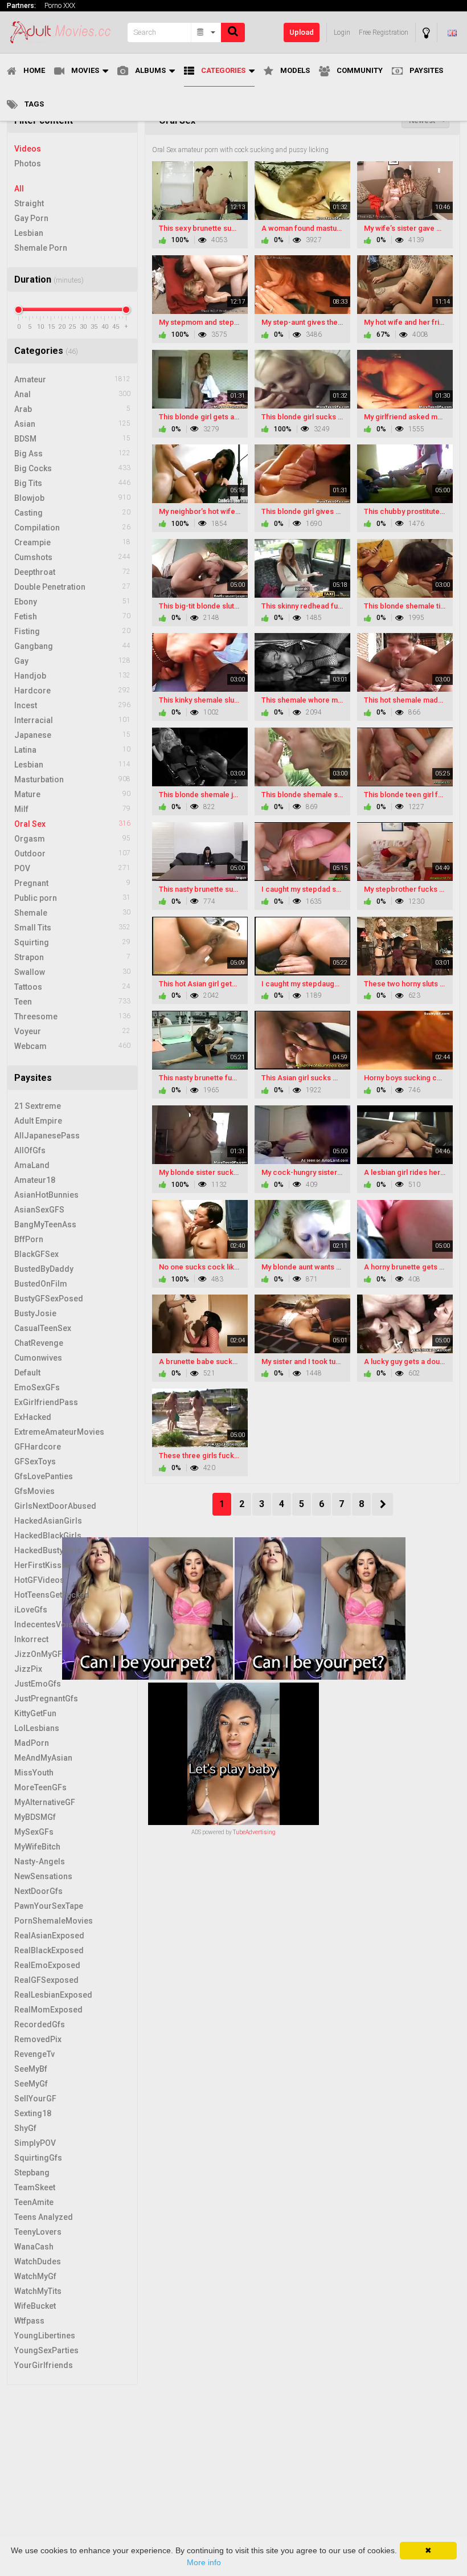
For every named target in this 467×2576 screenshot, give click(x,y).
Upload (302, 32)
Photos (28, 164)
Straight (29, 203)
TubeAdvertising (254, 1832)
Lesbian (29, 233)
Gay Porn (31, 218)
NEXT (382, 1504)
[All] (206, 32)
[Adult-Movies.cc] (64, 32)
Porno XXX (60, 6)
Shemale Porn (41, 248)
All (19, 189)
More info (204, 2562)
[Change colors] (426, 33)
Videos (28, 149)
